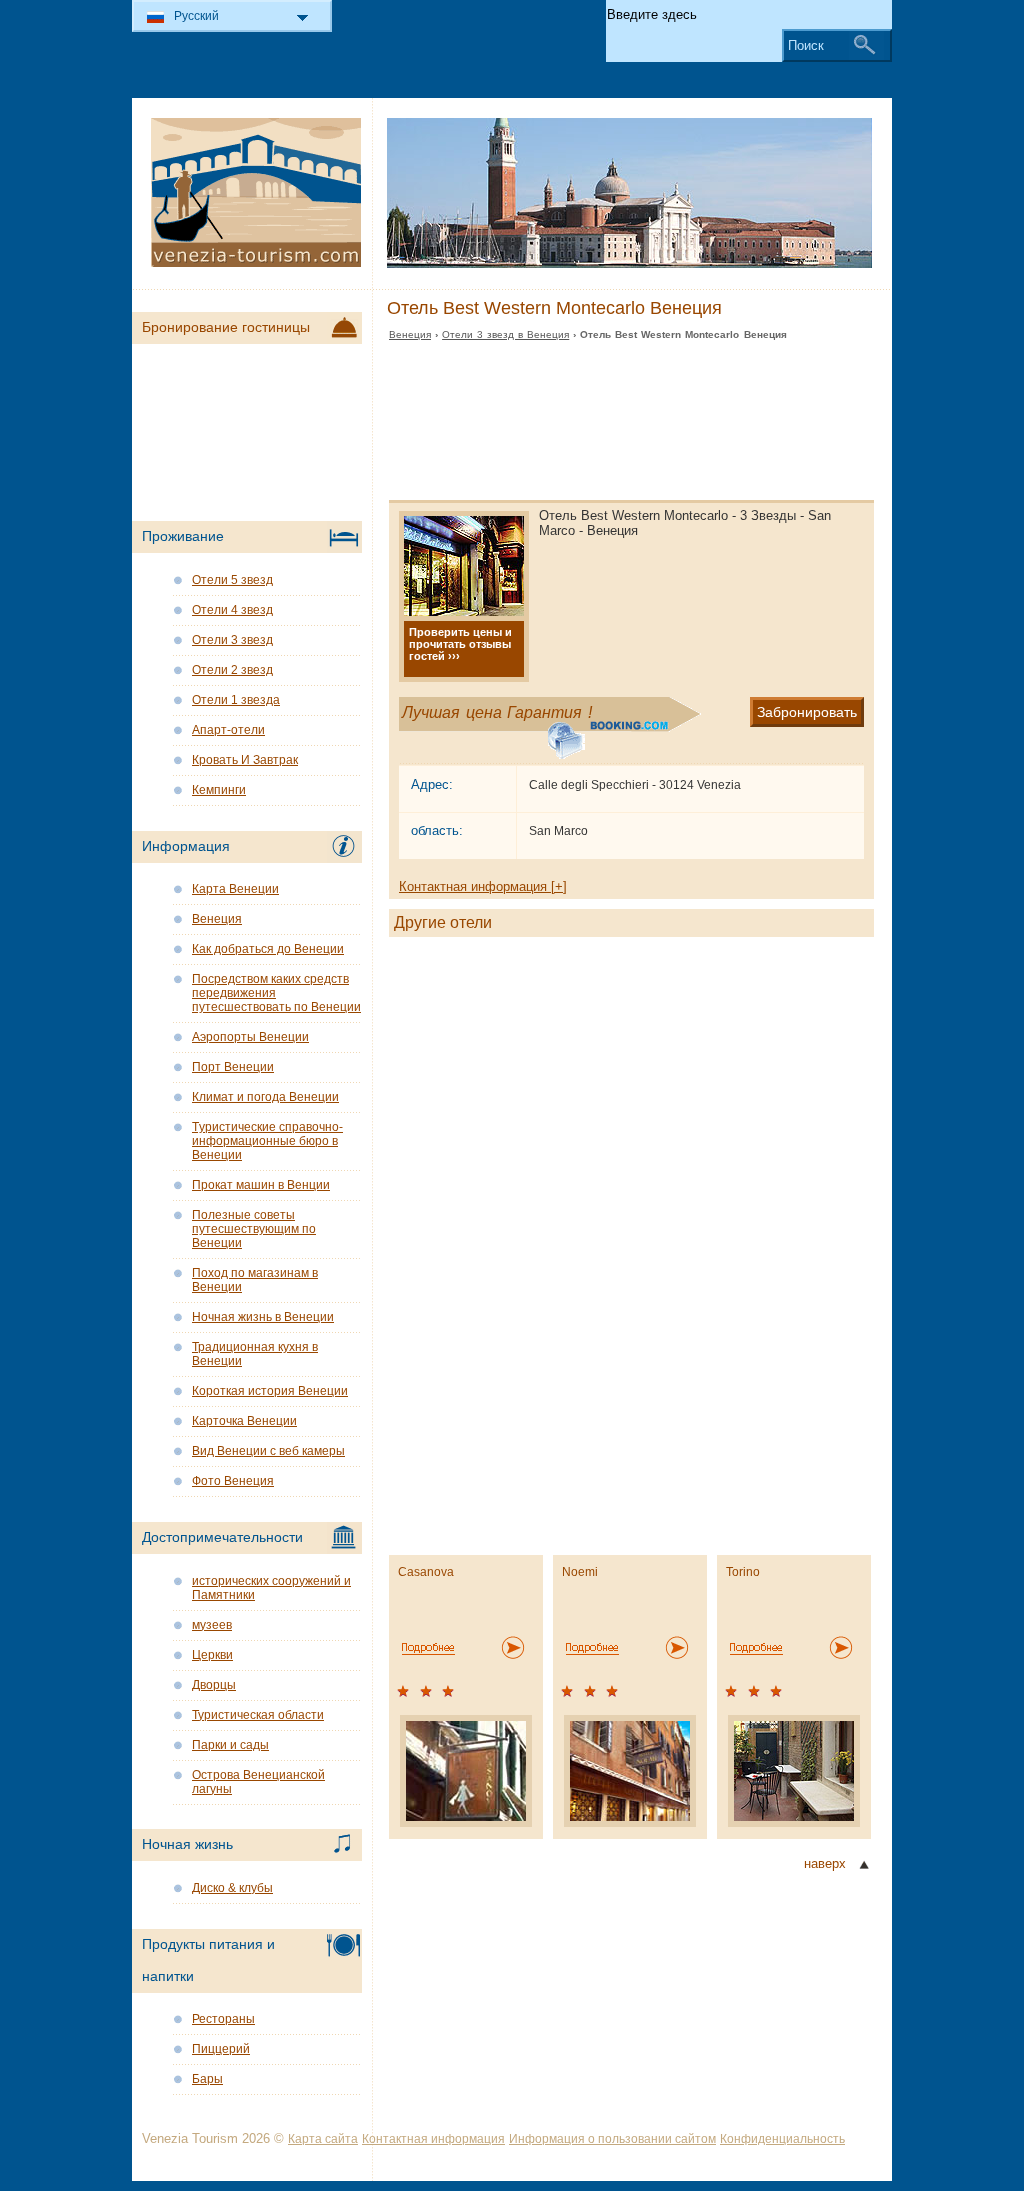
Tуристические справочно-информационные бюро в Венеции (267, 1141)
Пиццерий (221, 2049)
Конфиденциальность (782, 2139)
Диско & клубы (232, 1888)
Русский (196, 16)
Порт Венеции (233, 1067)
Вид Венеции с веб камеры (268, 1451)
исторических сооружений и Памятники (271, 1588)
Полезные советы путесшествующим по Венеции (254, 1229)
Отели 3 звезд (232, 640)
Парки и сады (230, 1745)
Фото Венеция (233, 1481)
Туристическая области (258, 1715)
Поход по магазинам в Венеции (255, 1280)
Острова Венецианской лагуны (258, 1782)
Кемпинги (219, 790)
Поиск (806, 45)
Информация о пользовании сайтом (612, 2139)
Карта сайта (323, 2139)
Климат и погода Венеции (265, 1097)
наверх (825, 1863)
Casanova (426, 1572)
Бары (207, 2079)
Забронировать (807, 712)
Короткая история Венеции (270, 1391)
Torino (743, 1572)
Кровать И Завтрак (245, 760)
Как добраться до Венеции (268, 949)
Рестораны (223, 2019)
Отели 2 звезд (232, 670)
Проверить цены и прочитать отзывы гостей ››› (460, 644)
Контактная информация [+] (483, 886)
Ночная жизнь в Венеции (263, 1317)
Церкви (212, 1655)
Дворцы (214, 1685)
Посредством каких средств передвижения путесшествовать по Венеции (276, 993)
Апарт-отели (228, 730)
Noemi (580, 1572)
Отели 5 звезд (232, 580)
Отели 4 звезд (232, 610)
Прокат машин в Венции (261, 1185)
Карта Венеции (235, 889)
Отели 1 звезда (236, 700)
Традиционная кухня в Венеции (255, 1354)
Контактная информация (433, 2139)
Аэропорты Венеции (250, 1037)
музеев (212, 1625)
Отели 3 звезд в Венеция (505, 334)
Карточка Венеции (244, 1421)
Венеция (410, 334)
